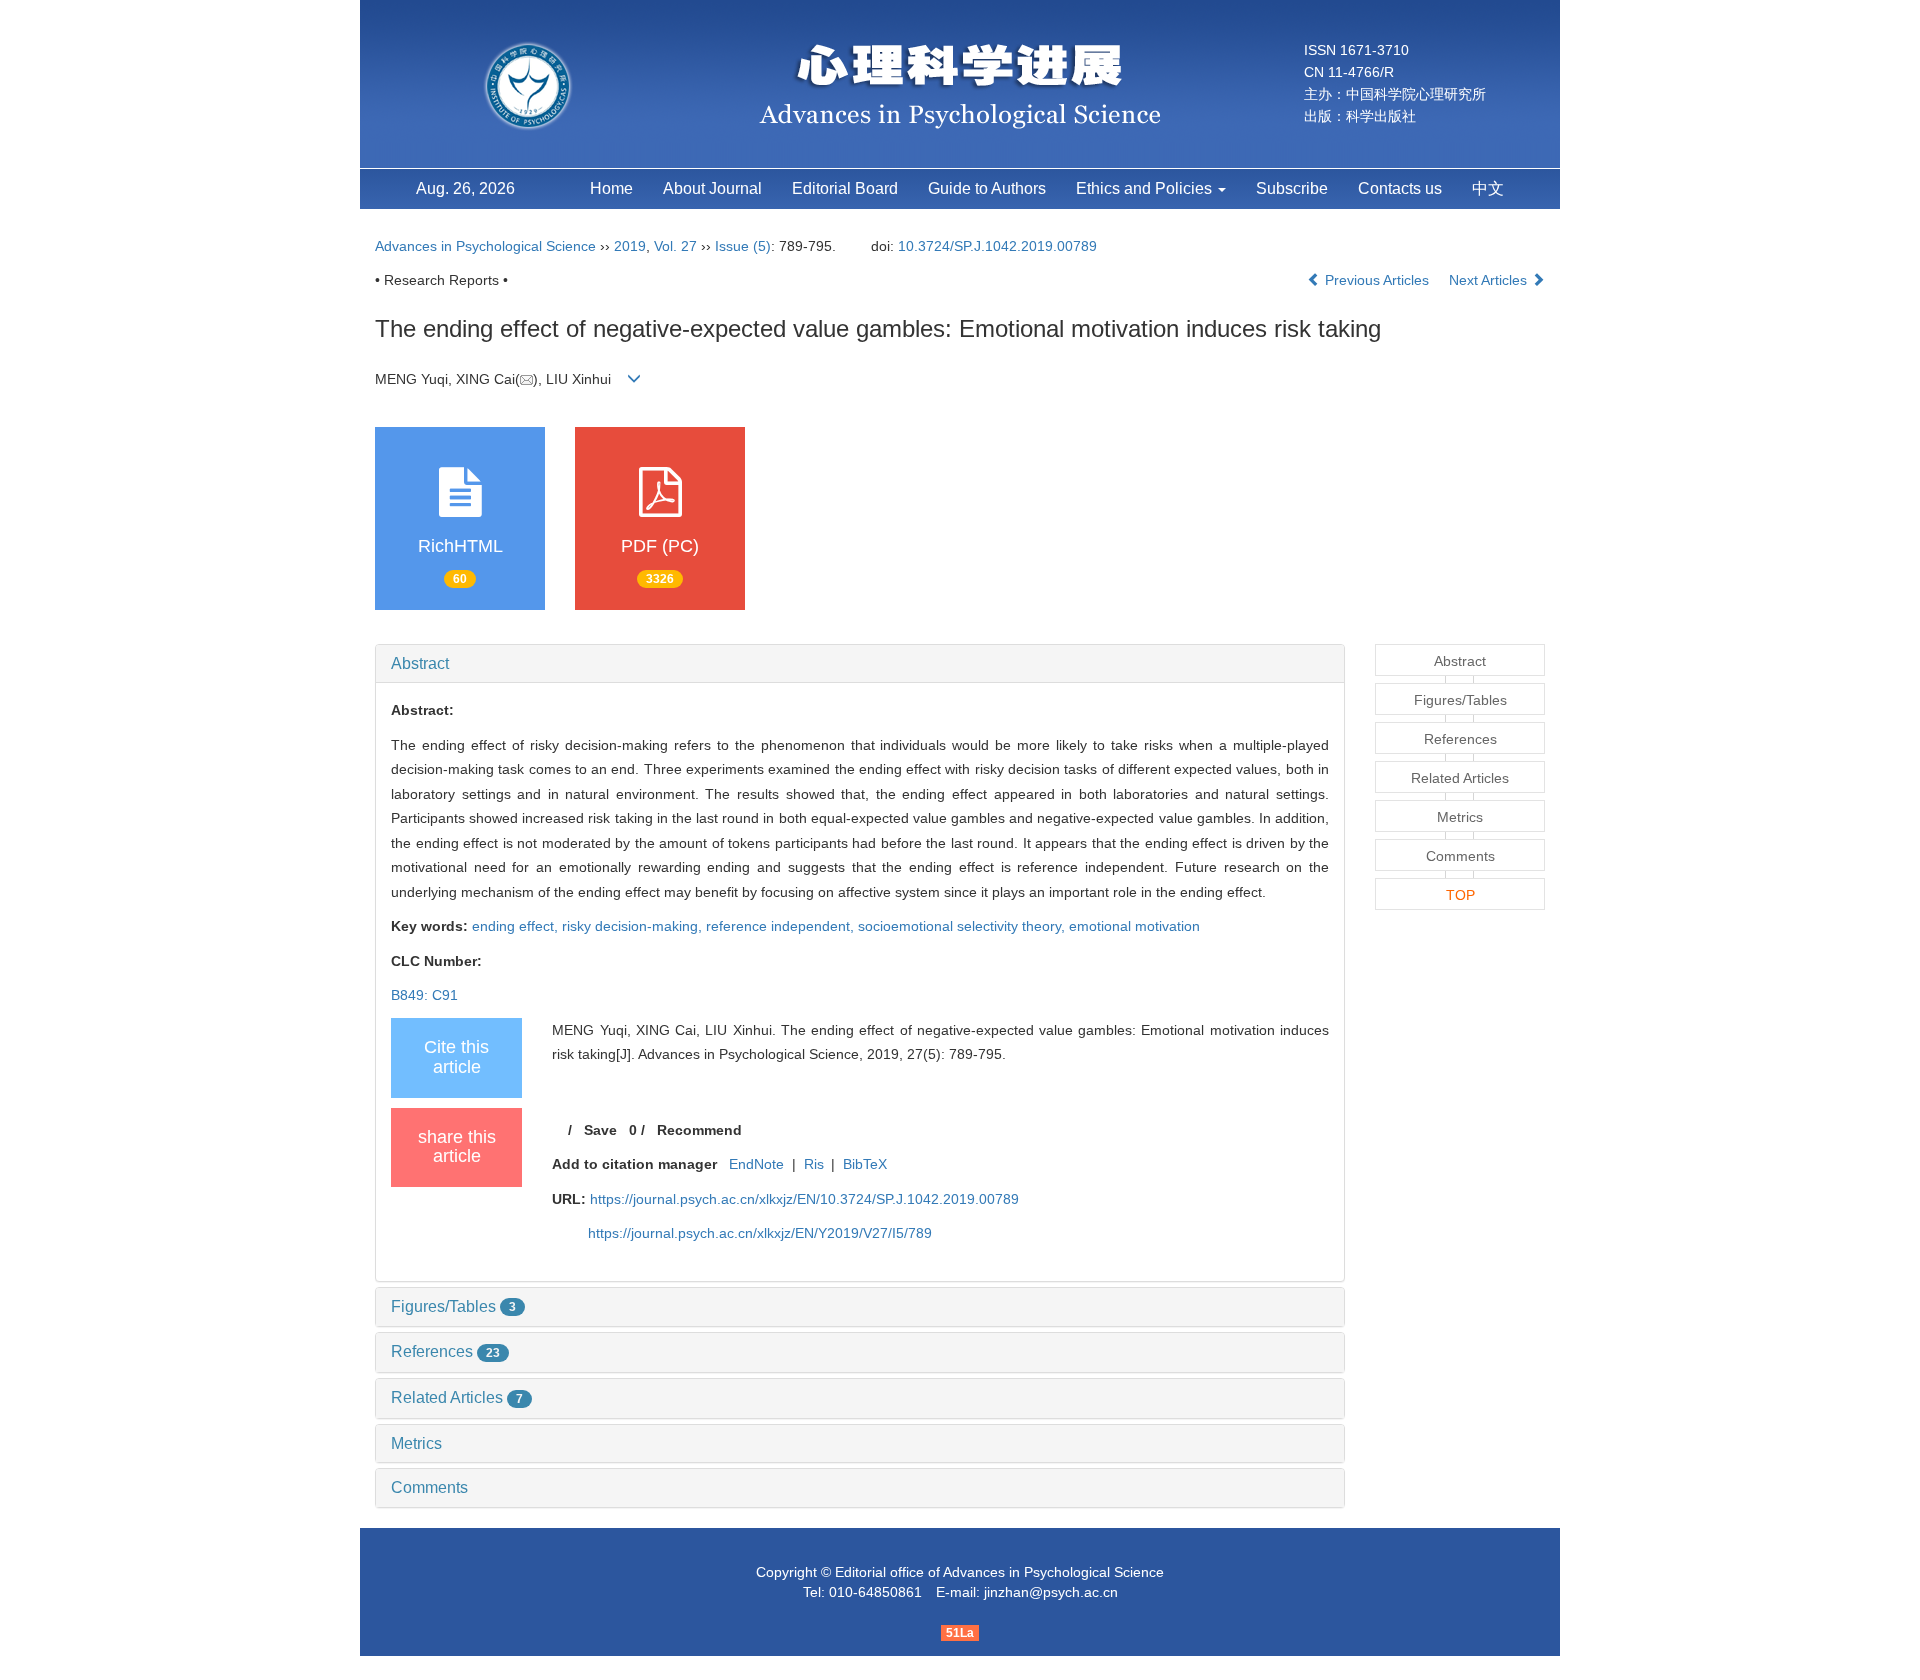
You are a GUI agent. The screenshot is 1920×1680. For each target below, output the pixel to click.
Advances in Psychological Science (487, 246)
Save (600, 1130)
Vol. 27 (675, 246)
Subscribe (1292, 188)
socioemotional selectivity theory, (963, 926)
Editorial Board (845, 188)
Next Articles (1490, 280)
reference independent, (782, 926)
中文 (1488, 188)
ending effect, (517, 926)
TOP (1460, 895)
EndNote (756, 1164)
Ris (814, 1164)
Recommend (699, 1130)
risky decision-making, (634, 926)
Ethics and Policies (1146, 188)
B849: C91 (424, 995)
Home (611, 188)
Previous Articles (1377, 280)
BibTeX (865, 1164)
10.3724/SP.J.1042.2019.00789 (997, 246)
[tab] (860, 664)
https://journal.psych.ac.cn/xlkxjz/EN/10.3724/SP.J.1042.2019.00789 (804, 1199)
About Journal (712, 188)
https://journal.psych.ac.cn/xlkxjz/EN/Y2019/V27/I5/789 (760, 1233)
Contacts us (1400, 188)
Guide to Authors (987, 188)
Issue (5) (743, 246)
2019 (630, 246)
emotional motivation (1134, 926)
